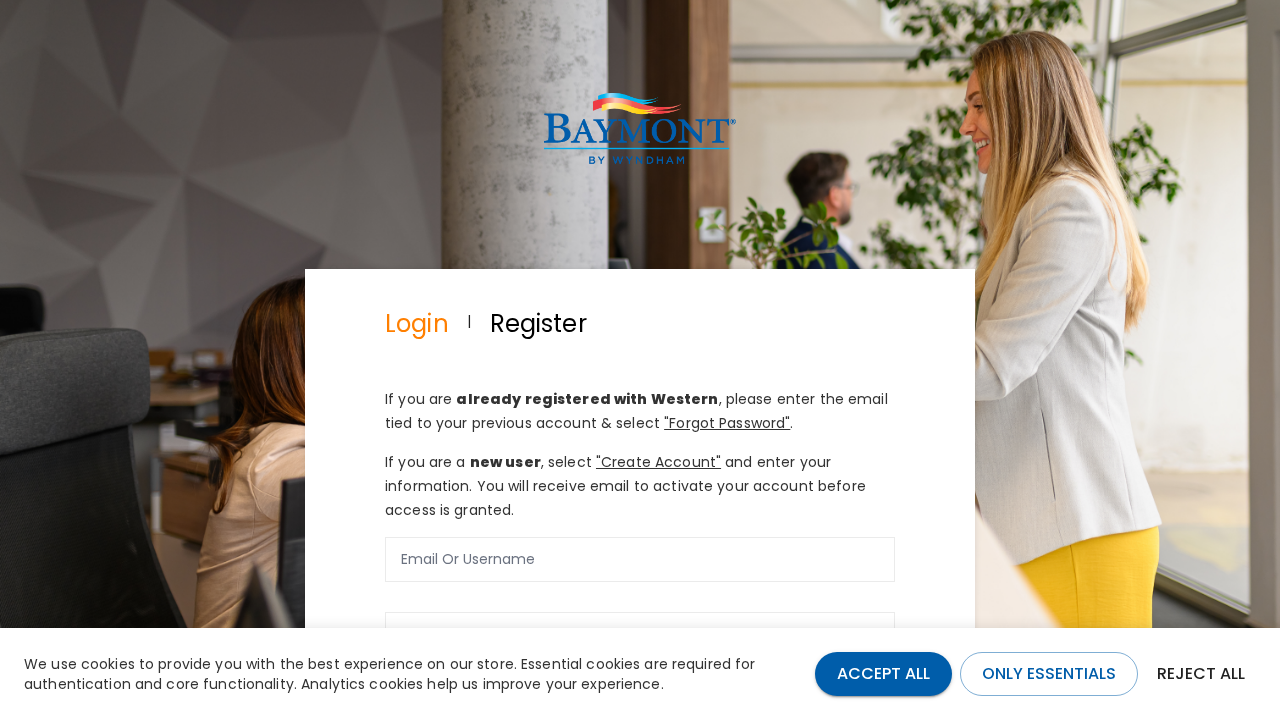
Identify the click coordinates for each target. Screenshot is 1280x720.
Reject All (1201, 673)
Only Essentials (1049, 673)
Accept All (883, 673)
